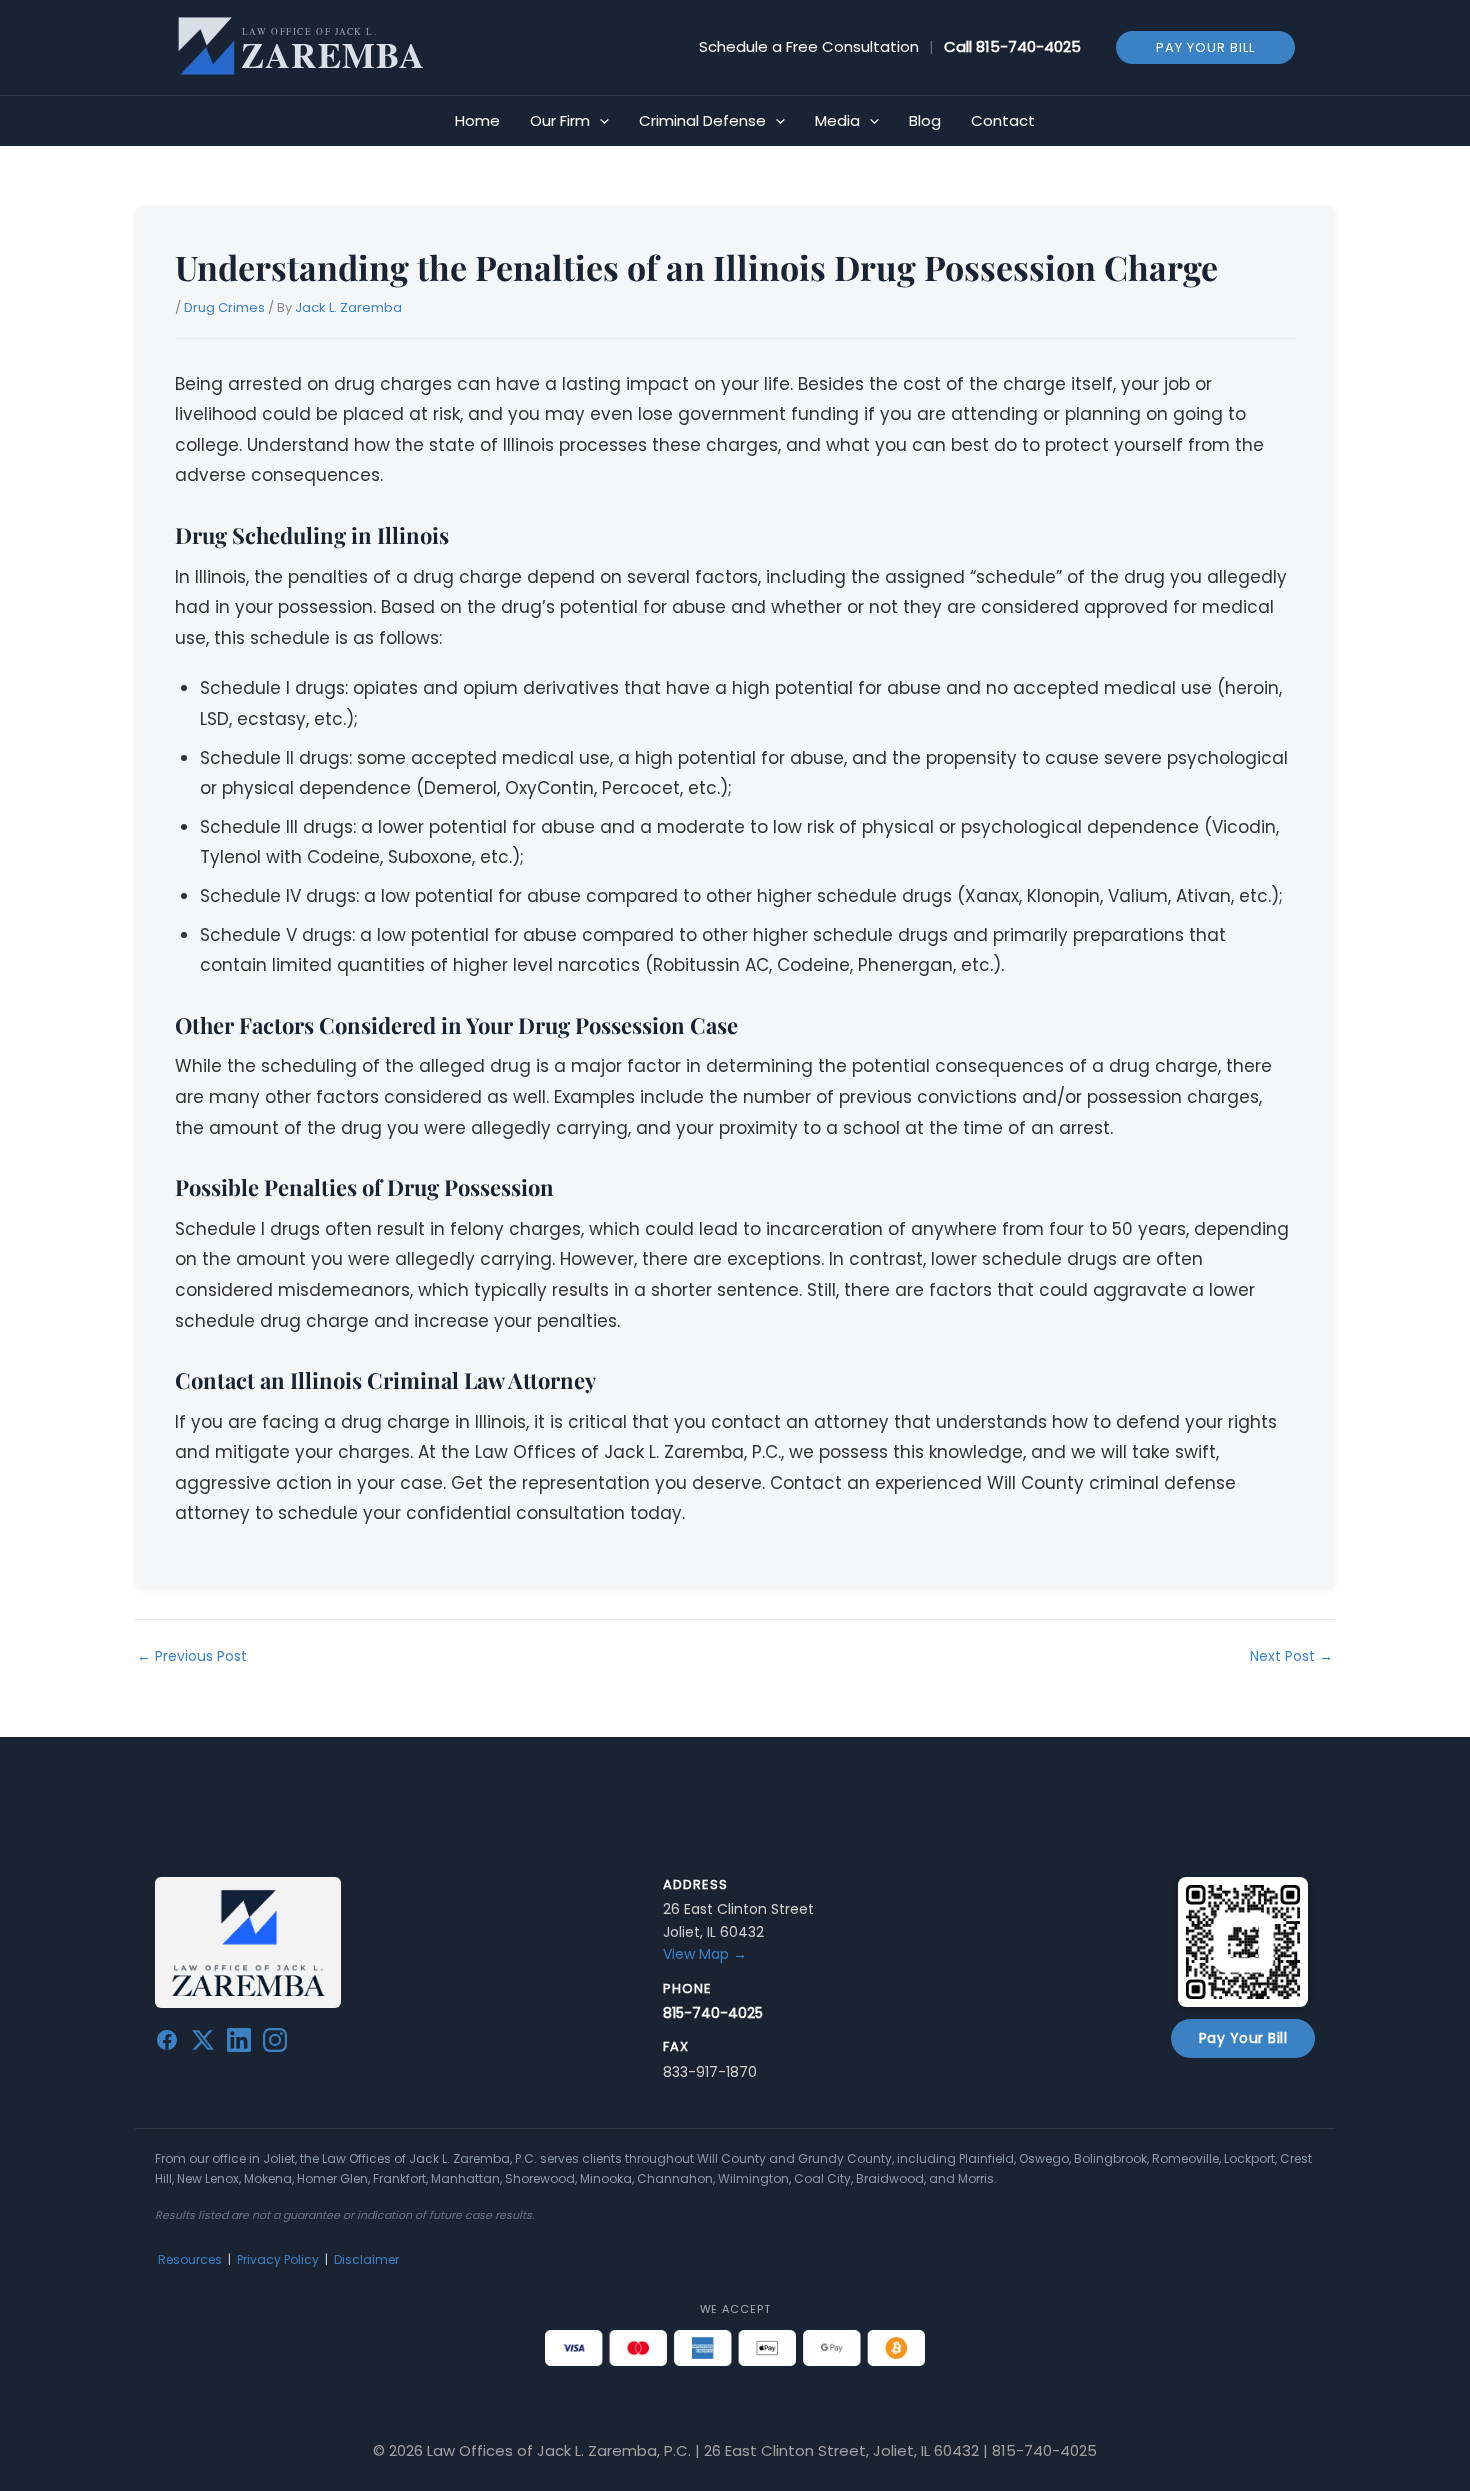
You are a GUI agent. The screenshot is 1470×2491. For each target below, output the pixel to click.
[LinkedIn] (239, 2044)
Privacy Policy (278, 2259)
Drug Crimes (224, 307)
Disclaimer (366, 2259)
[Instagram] (275, 2044)
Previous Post (192, 1656)
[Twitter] (203, 2044)
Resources (190, 2259)
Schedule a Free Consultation (809, 46)
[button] (1205, 46)
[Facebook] (167, 2044)
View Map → (705, 1954)
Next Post (1291, 1656)
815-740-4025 (1028, 46)
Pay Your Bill (1243, 2038)
